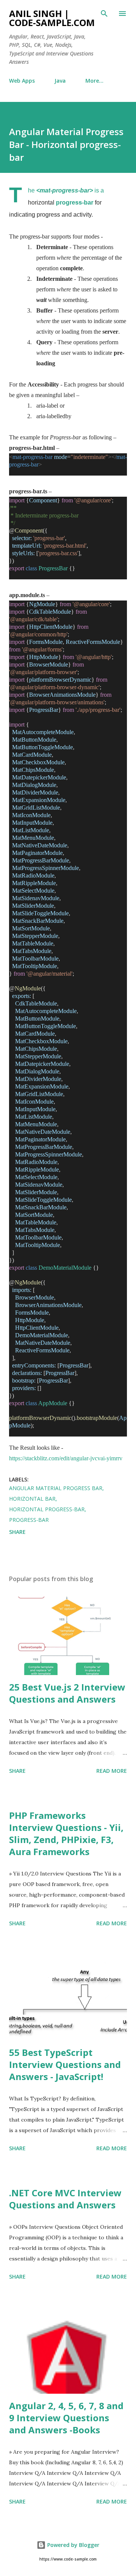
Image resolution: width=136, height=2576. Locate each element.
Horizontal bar (32, 1499)
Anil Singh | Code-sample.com (52, 18)
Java (60, 81)
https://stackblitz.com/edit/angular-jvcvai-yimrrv (66, 1458)
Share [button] (17, 1532)
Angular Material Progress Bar (56, 1488)
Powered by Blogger (73, 2545)
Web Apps (22, 81)
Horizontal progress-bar (47, 1509)
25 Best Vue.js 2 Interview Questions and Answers (67, 1693)
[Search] (104, 14)
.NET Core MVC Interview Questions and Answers (65, 2199)
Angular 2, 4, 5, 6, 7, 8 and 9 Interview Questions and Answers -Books (66, 2418)
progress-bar (75, 202)
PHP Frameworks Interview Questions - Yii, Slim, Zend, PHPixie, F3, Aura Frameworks (66, 1833)
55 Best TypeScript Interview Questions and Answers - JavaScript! (65, 2064)
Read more (112, 1771)
